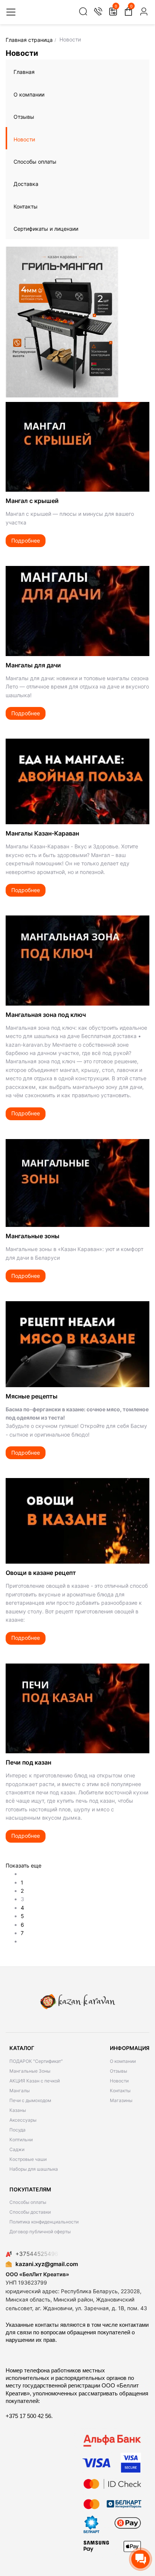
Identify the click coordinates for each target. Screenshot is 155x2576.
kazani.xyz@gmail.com (47, 2264)
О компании (29, 94)
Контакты (26, 206)
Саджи (17, 2149)
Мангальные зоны (33, 1236)
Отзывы (24, 117)
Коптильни (21, 2140)
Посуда (17, 2130)
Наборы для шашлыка (34, 2169)
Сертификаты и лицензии (46, 229)
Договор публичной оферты (40, 2232)
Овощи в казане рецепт (41, 1573)
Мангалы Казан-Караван (42, 833)
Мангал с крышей (32, 501)
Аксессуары (23, 2120)
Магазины (121, 2100)
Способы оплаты (35, 162)
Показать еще (24, 1865)
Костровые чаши (28, 2159)
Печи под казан (28, 1762)
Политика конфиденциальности (44, 2222)
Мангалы (20, 2091)
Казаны (18, 2110)
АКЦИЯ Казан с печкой (35, 2081)
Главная (24, 72)
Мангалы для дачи (33, 665)
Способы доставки (30, 2212)
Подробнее (26, 540)
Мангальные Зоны (30, 2071)
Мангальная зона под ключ (46, 1015)
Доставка (26, 184)
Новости (24, 139)
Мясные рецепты (32, 1396)
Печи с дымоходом (30, 2100)
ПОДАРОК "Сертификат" (36, 2061)
